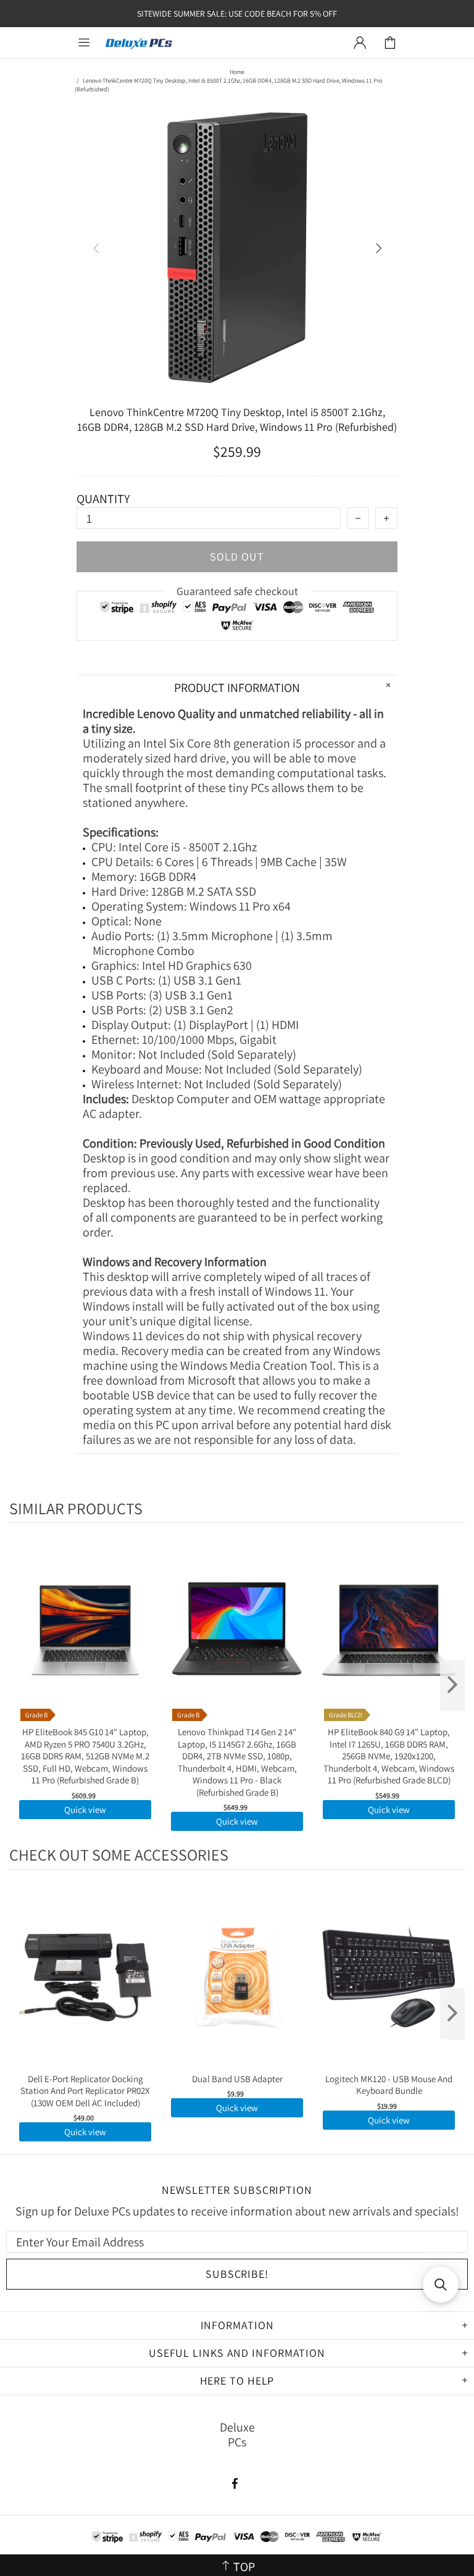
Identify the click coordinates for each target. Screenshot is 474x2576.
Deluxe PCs (139, 43)
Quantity (103, 499)
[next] (452, 1686)
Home (237, 72)
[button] (441, 2285)
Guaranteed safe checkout (237, 591)
